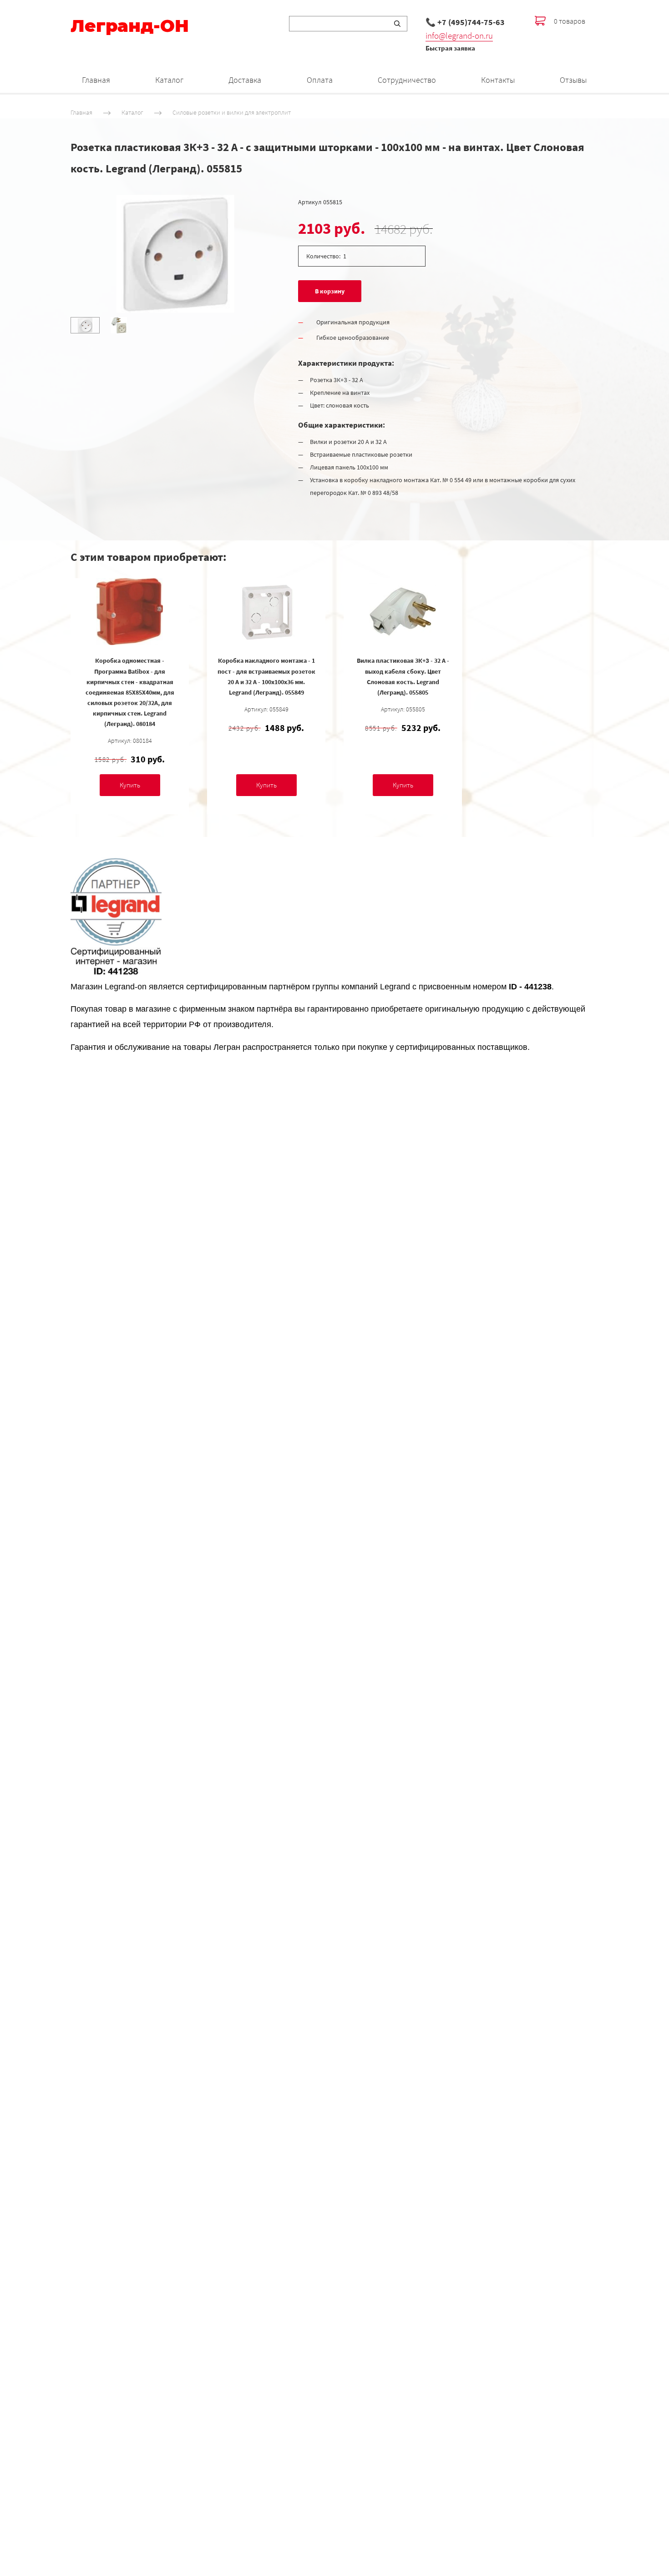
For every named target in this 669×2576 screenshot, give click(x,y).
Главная (96, 80)
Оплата (320, 80)
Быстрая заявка (450, 48)
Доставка (245, 80)
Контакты (498, 80)
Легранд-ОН (130, 26)
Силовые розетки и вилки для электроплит (232, 112)
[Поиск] (397, 24)
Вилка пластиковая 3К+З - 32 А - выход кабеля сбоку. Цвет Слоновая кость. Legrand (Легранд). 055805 (403, 676)
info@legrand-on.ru (459, 35)
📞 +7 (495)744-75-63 (465, 22)
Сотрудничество (407, 80)
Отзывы (573, 80)
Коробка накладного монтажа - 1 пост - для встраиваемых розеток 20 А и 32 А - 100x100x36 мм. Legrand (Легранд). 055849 (266, 676)
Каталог (169, 80)
